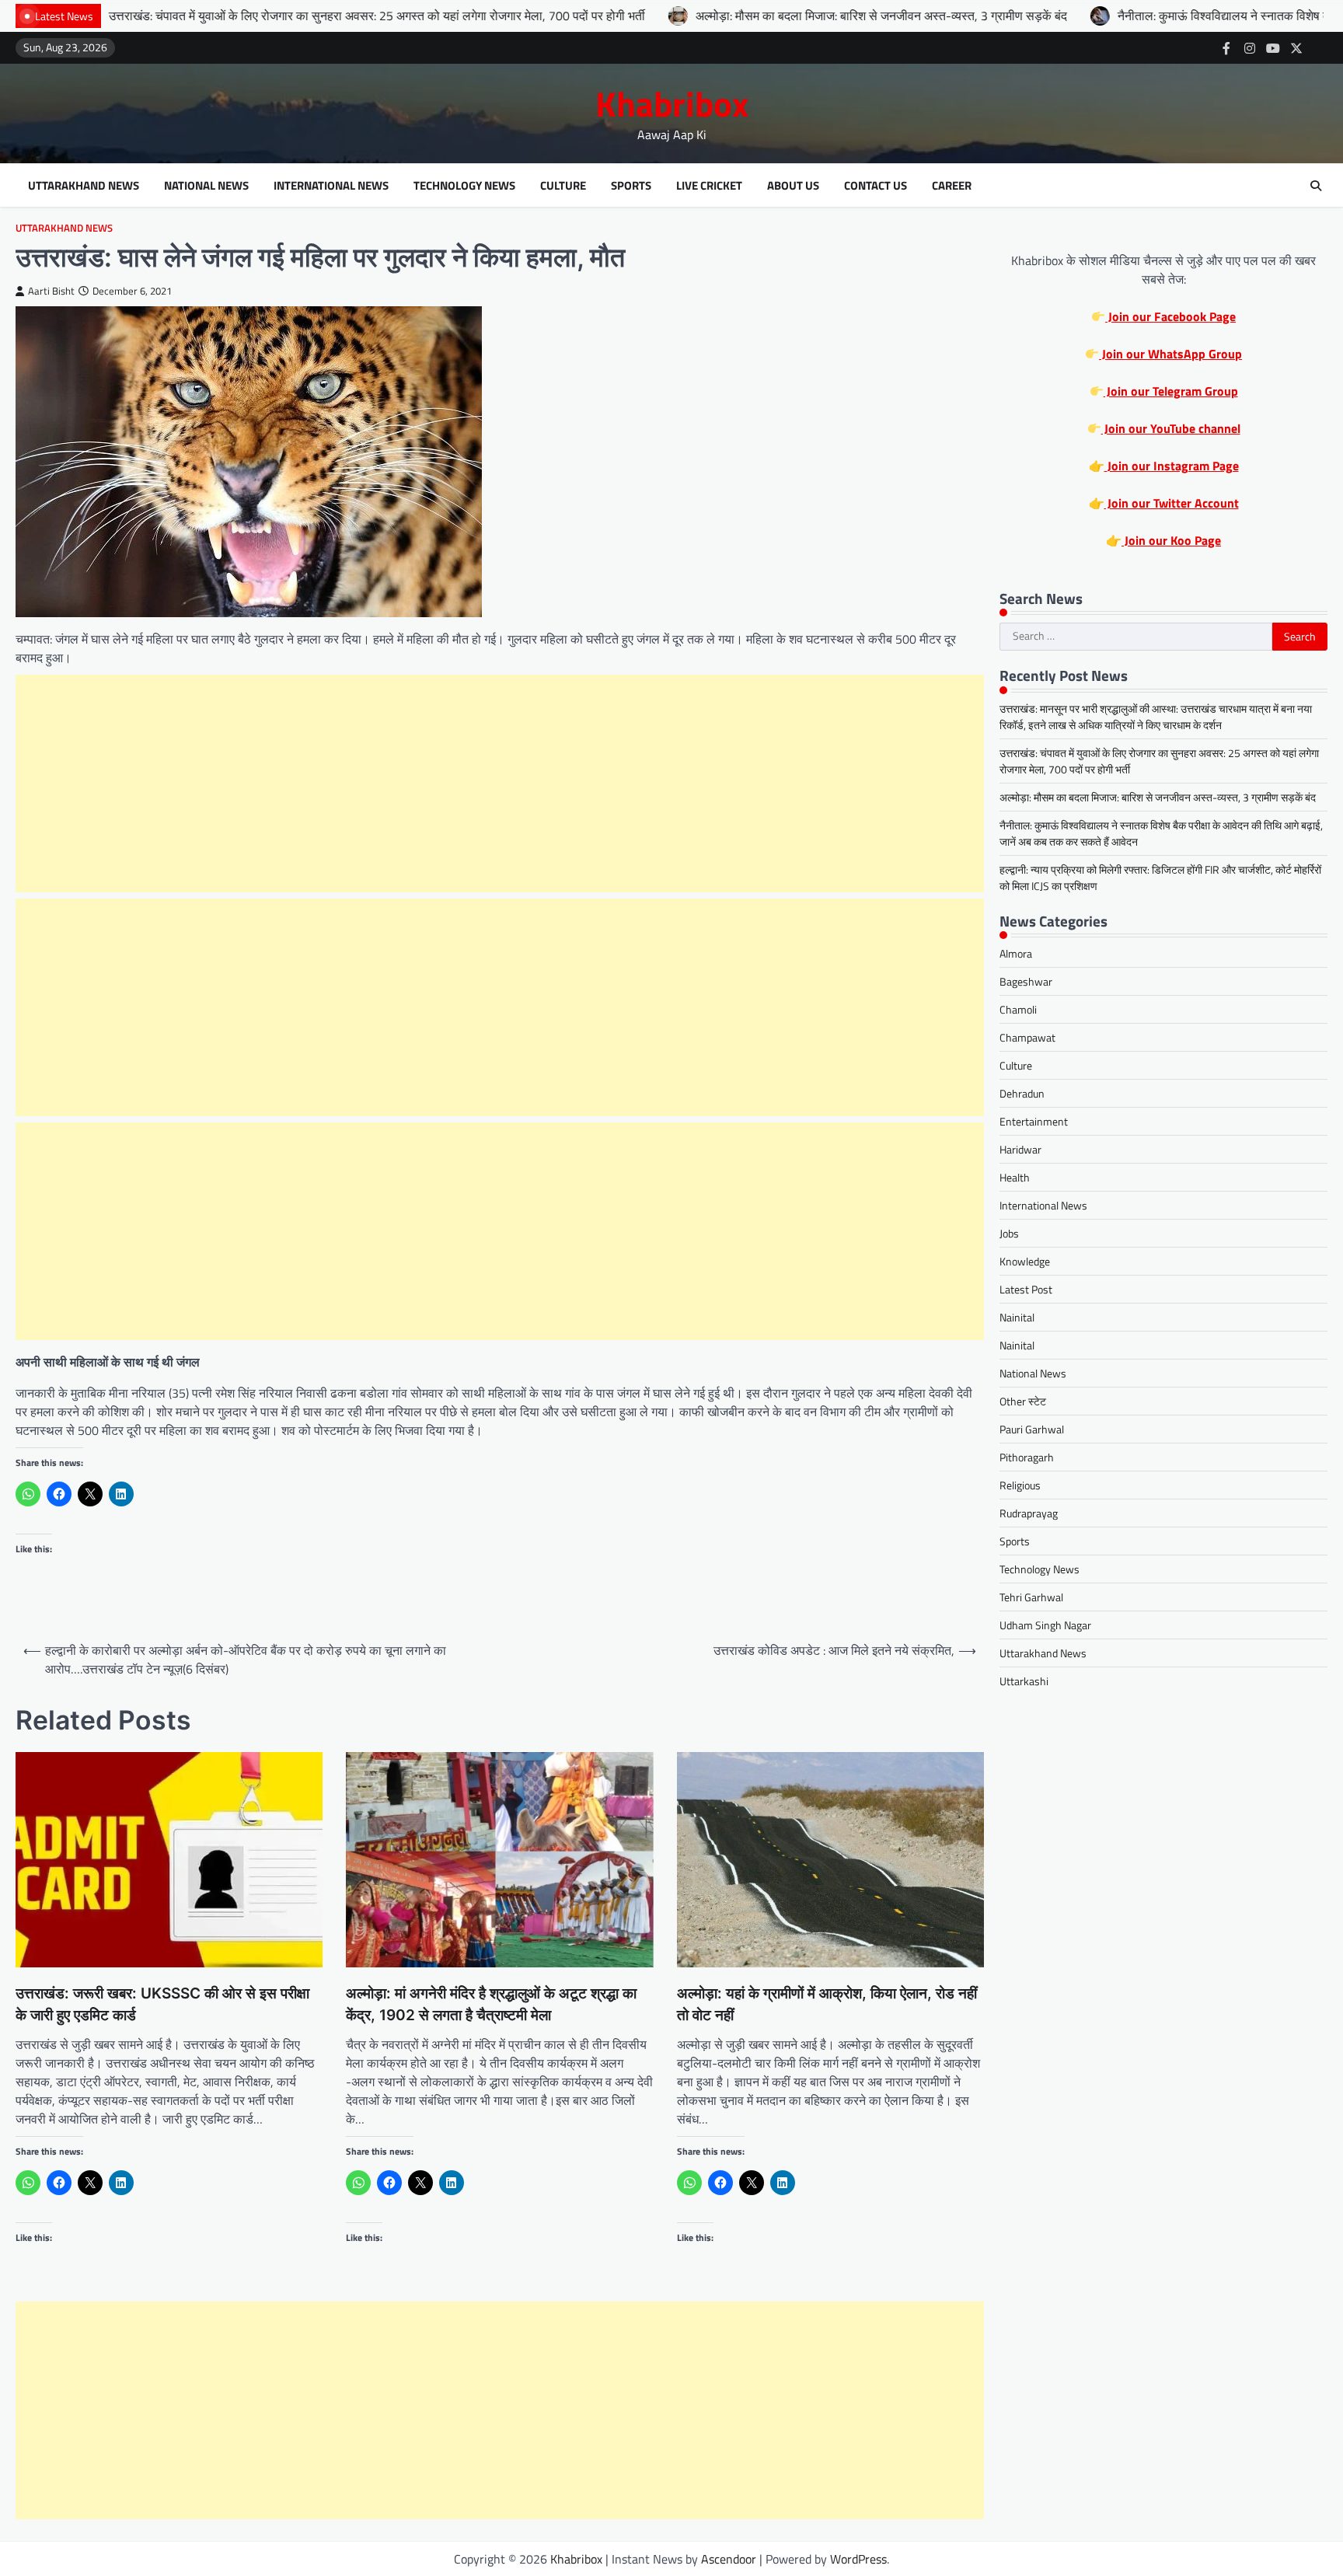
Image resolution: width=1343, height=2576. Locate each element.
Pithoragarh (1027, 1458)
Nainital (1017, 1318)
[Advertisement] (500, 784)
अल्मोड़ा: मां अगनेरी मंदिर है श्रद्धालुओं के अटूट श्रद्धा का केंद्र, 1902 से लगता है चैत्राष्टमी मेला (491, 2005)
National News (206, 186)
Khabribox (672, 103)
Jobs (1009, 1234)
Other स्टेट (1023, 1402)
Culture (563, 186)
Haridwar (1020, 1150)
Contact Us (876, 186)
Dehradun (1022, 1094)
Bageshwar (1026, 982)
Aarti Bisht (51, 291)
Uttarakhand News (84, 186)
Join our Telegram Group (1171, 391)
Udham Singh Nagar (1045, 1626)
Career (952, 186)
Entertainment (1034, 1122)
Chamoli (1018, 1010)
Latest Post (1026, 1290)
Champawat (1027, 1038)
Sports (631, 186)
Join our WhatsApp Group (1170, 354)
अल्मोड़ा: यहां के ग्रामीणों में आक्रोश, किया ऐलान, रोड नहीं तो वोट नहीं (827, 2005)
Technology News (464, 186)
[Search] (1316, 186)
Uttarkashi (1024, 1682)
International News (331, 186)
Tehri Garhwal (1031, 1598)
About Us (793, 186)
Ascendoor (729, 2559)
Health (1015, 1178)
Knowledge (1025, 1262)
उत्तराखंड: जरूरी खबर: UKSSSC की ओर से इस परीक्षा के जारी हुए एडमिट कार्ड (162, 2005)
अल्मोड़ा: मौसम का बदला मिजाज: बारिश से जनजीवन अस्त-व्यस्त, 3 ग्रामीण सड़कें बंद (756, 16)
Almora (1016, 954)
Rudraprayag (1029, 1514)
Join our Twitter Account (1172, 503)
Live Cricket (709, 186)
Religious (1020, 1486)
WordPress (858, 2559)
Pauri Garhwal (1032, 1430)
